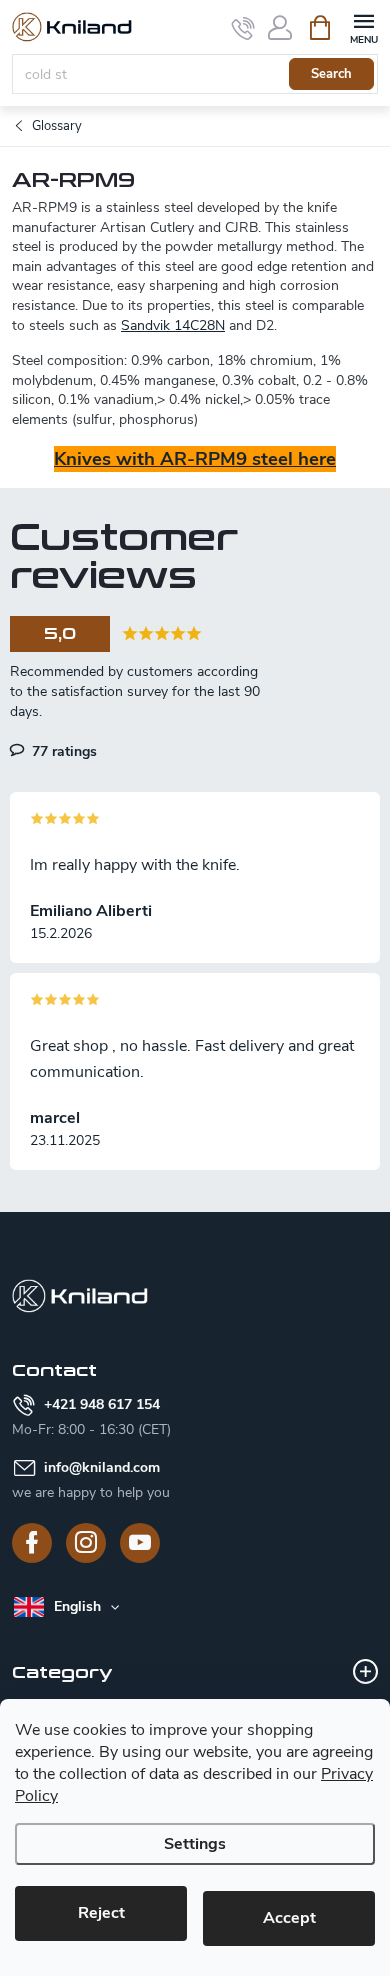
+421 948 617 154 (102, 1404)
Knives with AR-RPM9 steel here (195, 459)
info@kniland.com (102, 1467)
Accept (289, 1918)
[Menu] (363, 26)
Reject (101, 1913)
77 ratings (62, 751)
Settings (195, 1844)
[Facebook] (32, 1543)
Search (331, 74)
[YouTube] (140, 1543)
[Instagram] (86, 1543)
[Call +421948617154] (243, 28)
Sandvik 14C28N (173, 325)
